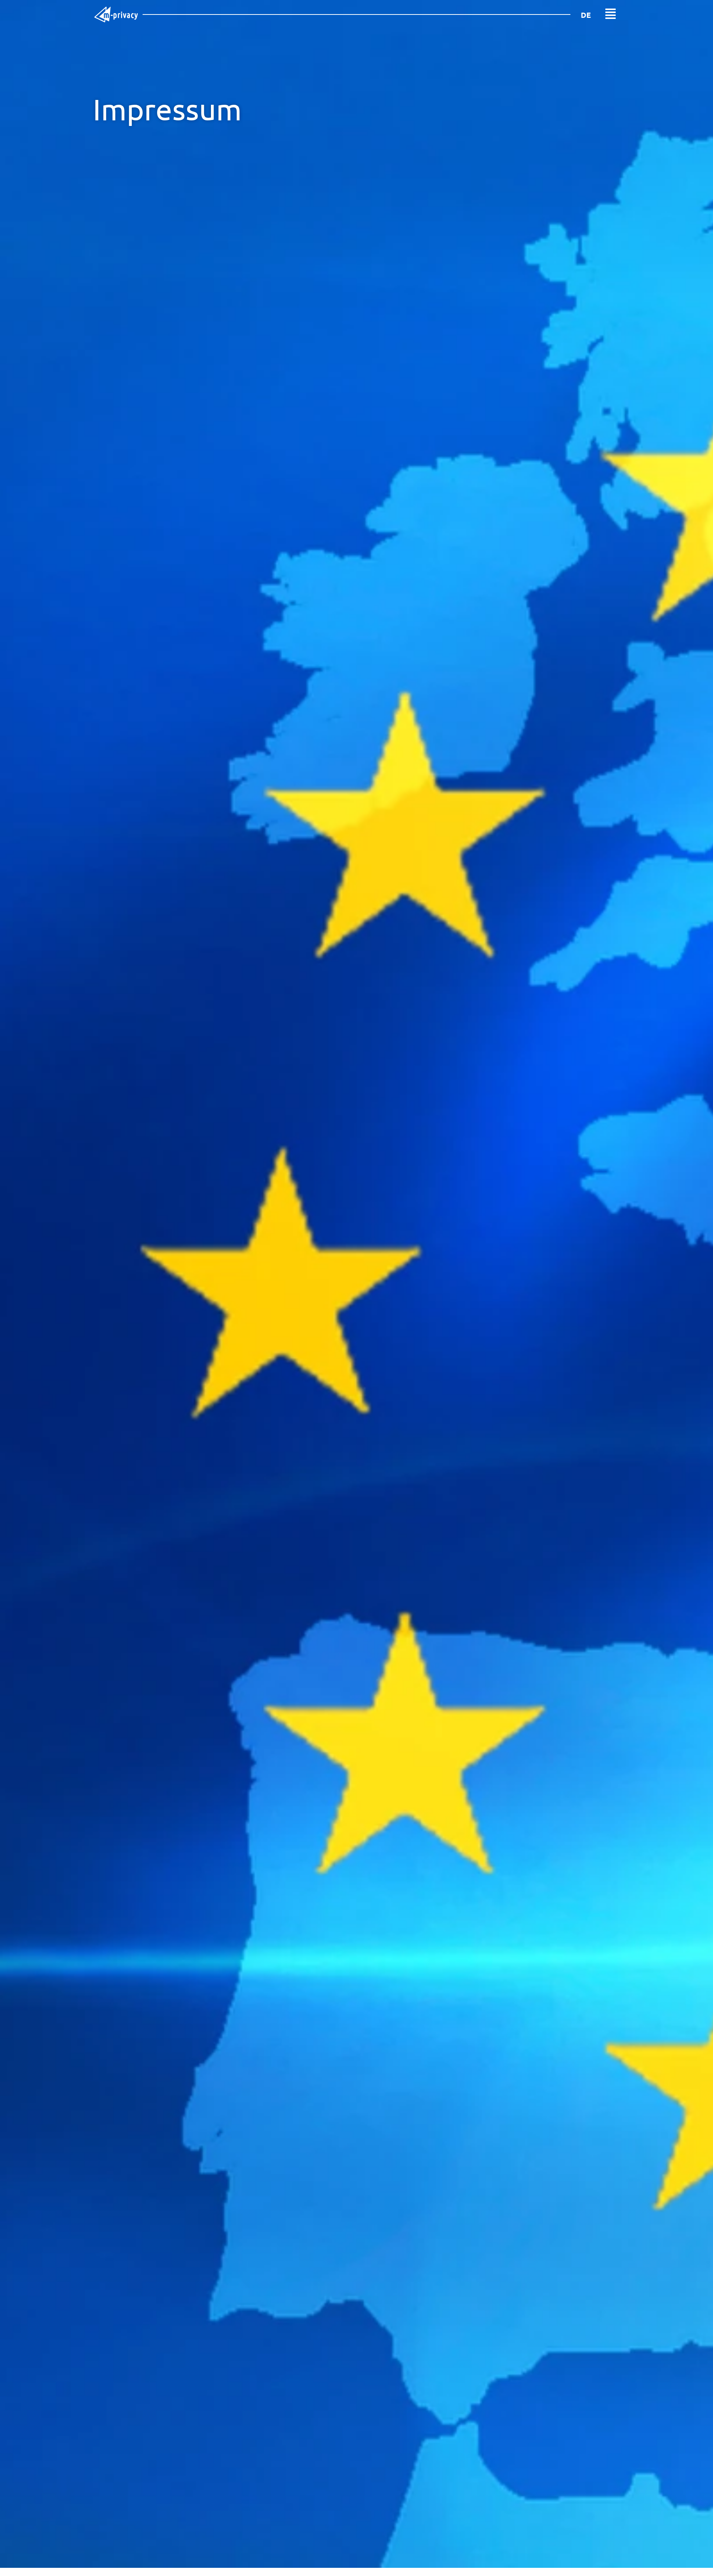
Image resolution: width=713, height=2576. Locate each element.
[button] (611, 14)
